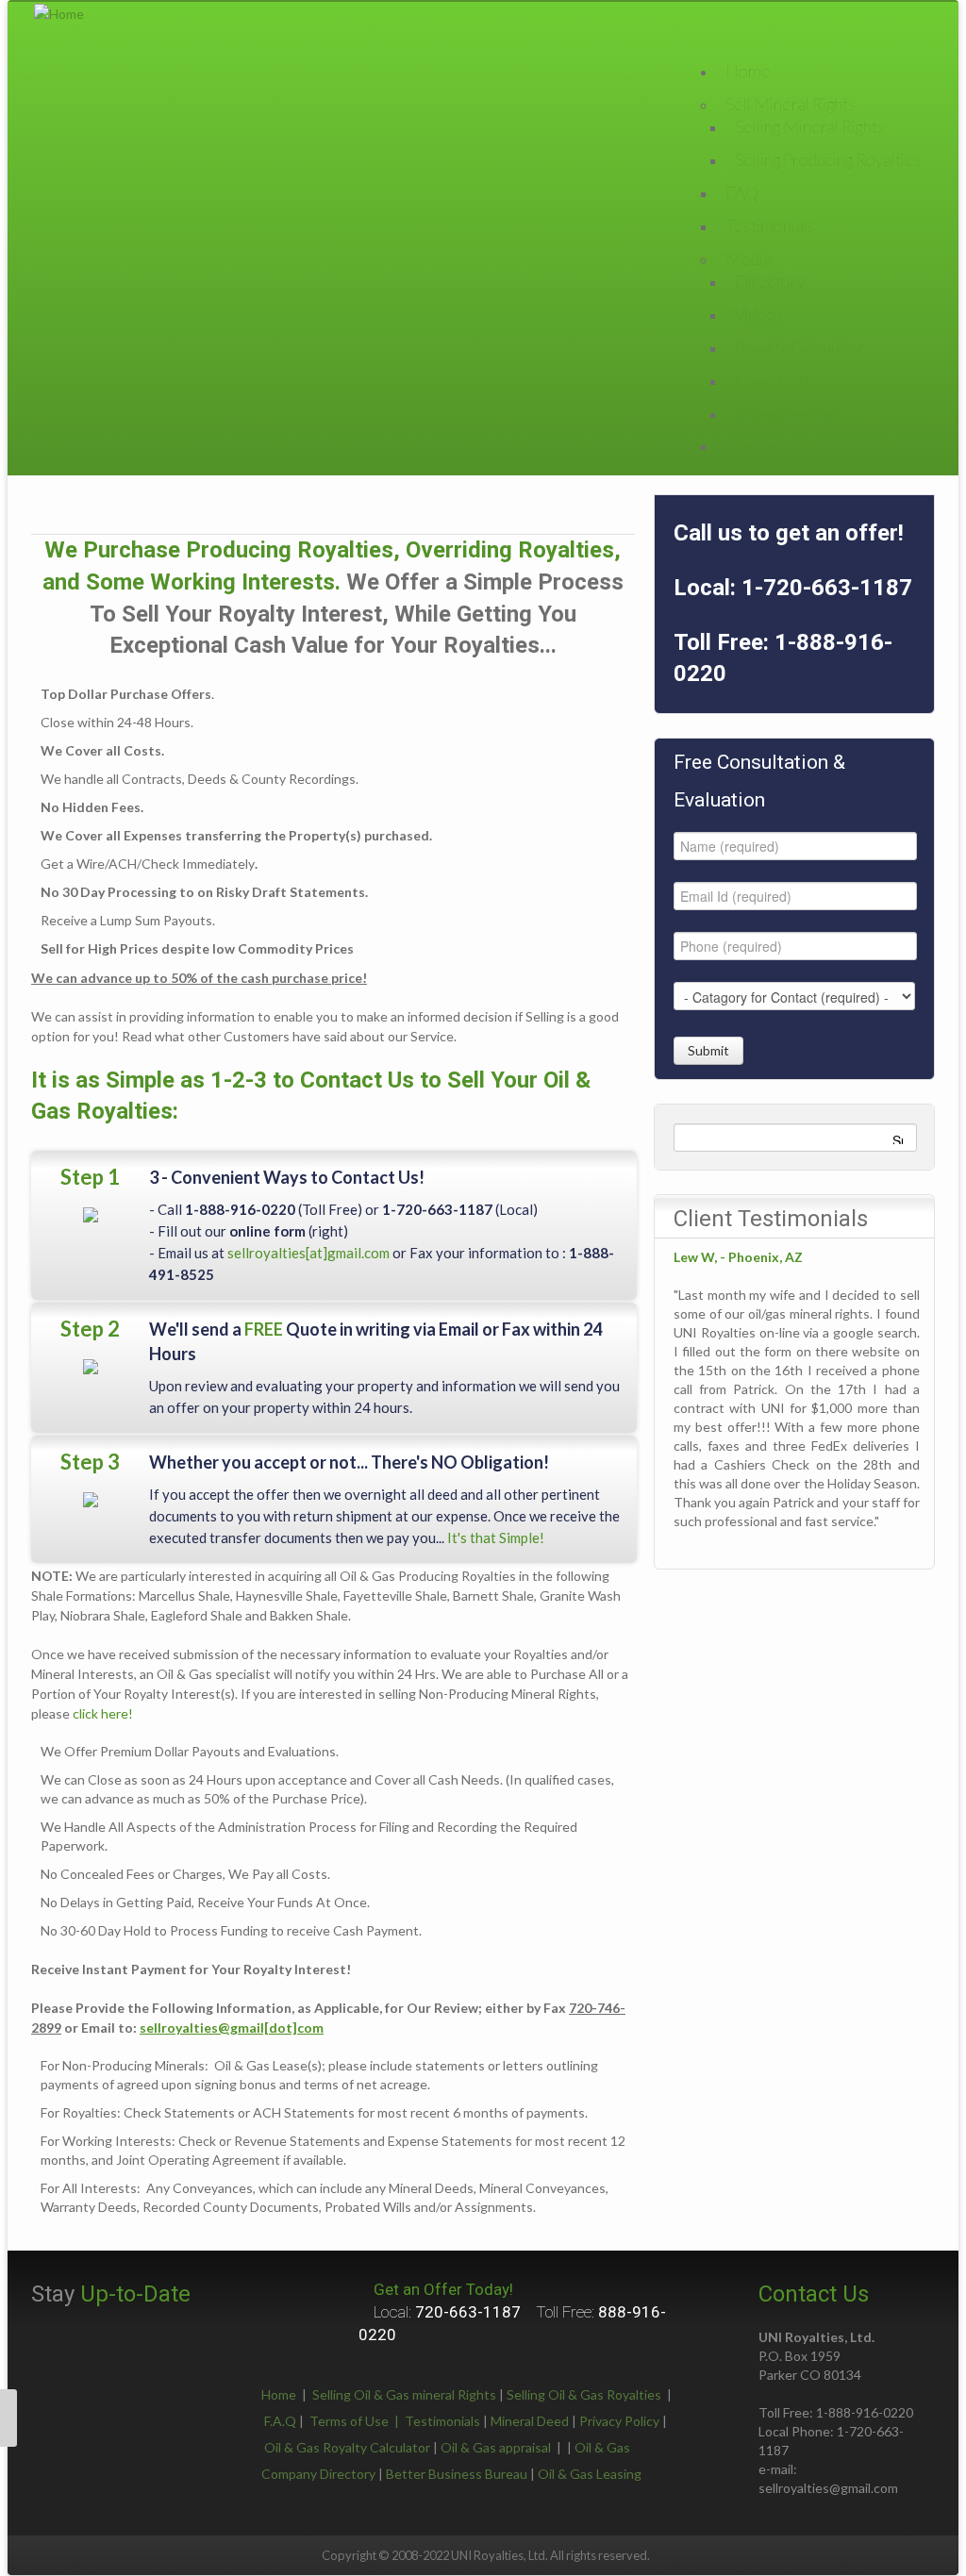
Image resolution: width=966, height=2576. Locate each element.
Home (279, 2394)
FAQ (742, 192)
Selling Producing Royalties (828, 159)
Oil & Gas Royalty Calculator (347, 2447)
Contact (754, 445)
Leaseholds (775, 380)
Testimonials (770, 225)
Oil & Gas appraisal (496, 2447)
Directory (770, 281)
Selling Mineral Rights (810, 126)
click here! (103, 1713)
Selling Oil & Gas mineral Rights (404, 2394)
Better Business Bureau (457, 2474)
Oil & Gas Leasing (590, 2474)
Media (749, 258)
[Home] (59, 12)
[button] (8, 2418)
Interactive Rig (785, 413)
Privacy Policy (619, 2421)
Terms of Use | (357, 2421)
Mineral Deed (530, 2421)
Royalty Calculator (800, 347)
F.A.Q (280, 2421)
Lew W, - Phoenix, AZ (738, 1257)
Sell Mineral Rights (791, 104)
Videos (759, 314)
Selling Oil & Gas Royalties (584, 2394)
